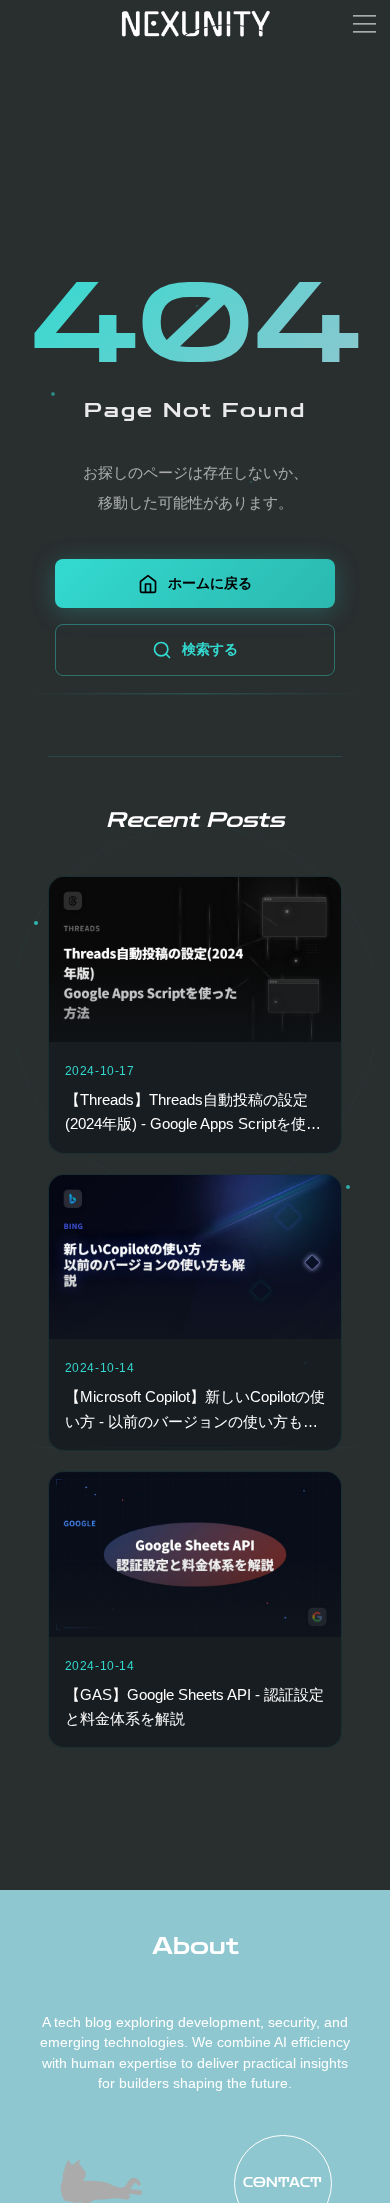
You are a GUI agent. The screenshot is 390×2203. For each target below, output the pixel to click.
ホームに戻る (210, 583)
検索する (210, 649)
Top (346, 2159)
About (195, 1946)
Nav (49, 2153)
